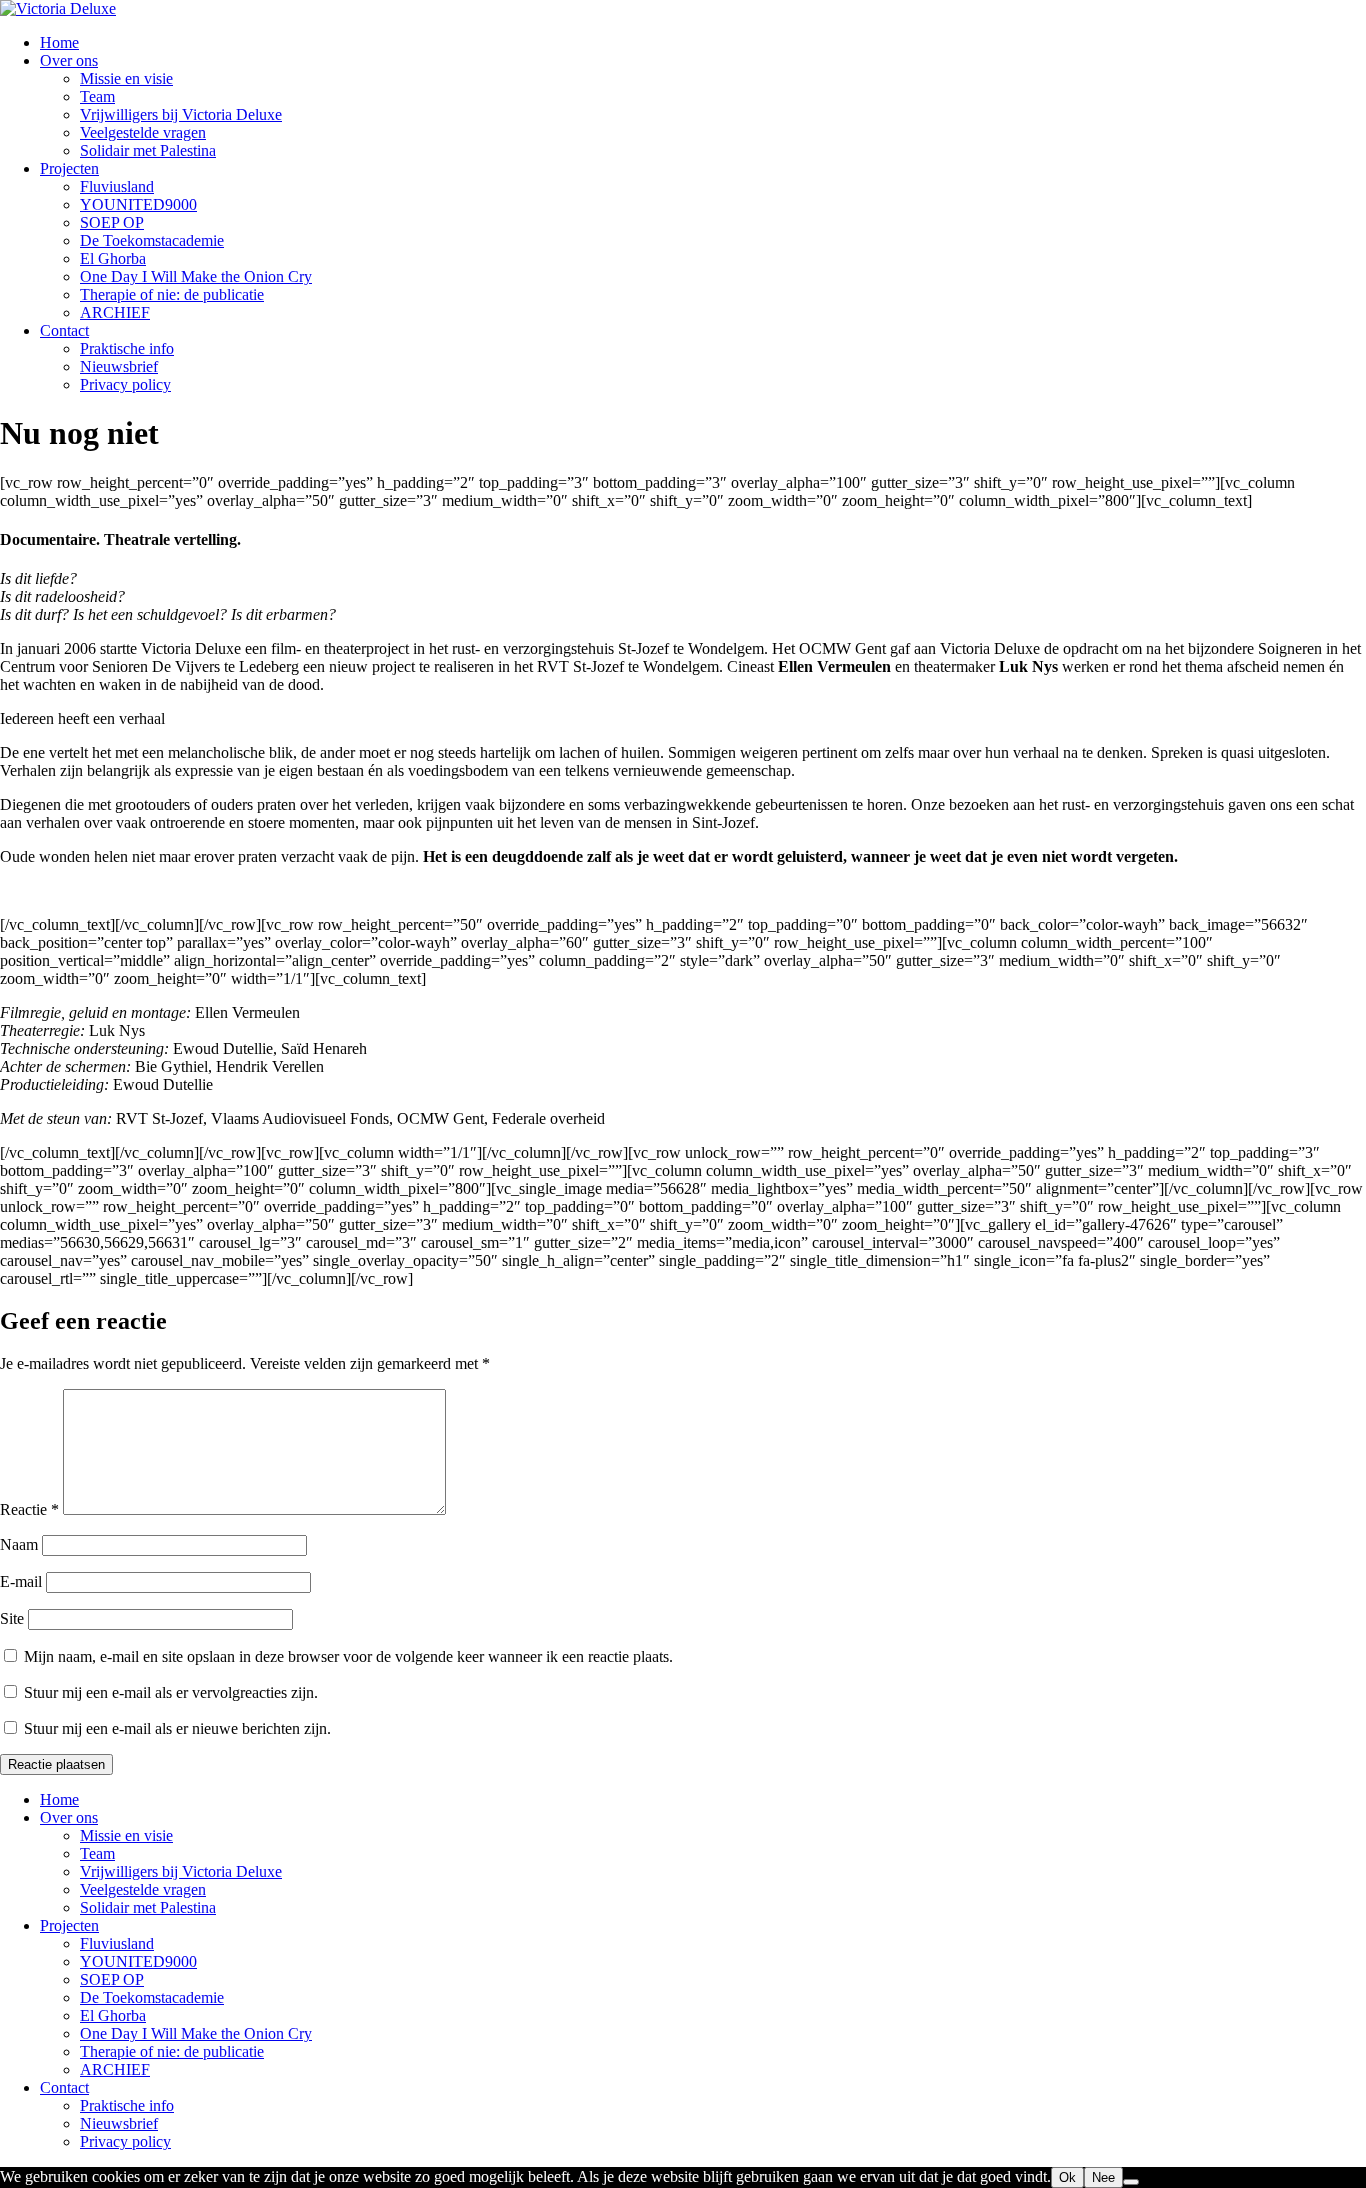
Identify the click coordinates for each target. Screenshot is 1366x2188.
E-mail (21, 1581)
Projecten (69, 168)
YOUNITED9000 (138, 204)
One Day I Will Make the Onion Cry (196, 276)
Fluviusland (117, 186)
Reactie (29, 1509)
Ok (1067, 2177)
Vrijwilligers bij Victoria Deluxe (181, 114)
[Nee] (1131, 2182)
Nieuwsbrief (119, 366)
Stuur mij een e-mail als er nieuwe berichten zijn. (177, 1728)
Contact (64, 330)
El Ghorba (113, 258)
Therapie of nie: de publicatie (172, 294)
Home (59, 42)
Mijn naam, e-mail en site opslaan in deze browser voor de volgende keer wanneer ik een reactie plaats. (348, 1656)
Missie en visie (126, 78)
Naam (19, 1544)
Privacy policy (125, 384)
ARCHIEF (115, 312)
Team (97, 96)
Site (12, 1618)
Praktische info (127, 348)
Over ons (69, 60)
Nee (1103, 2177)
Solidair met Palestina (148, 150)
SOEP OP (112, 222)
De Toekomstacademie (152, 240)
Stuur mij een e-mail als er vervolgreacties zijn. (171, 1692)
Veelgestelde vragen (143, 132)
